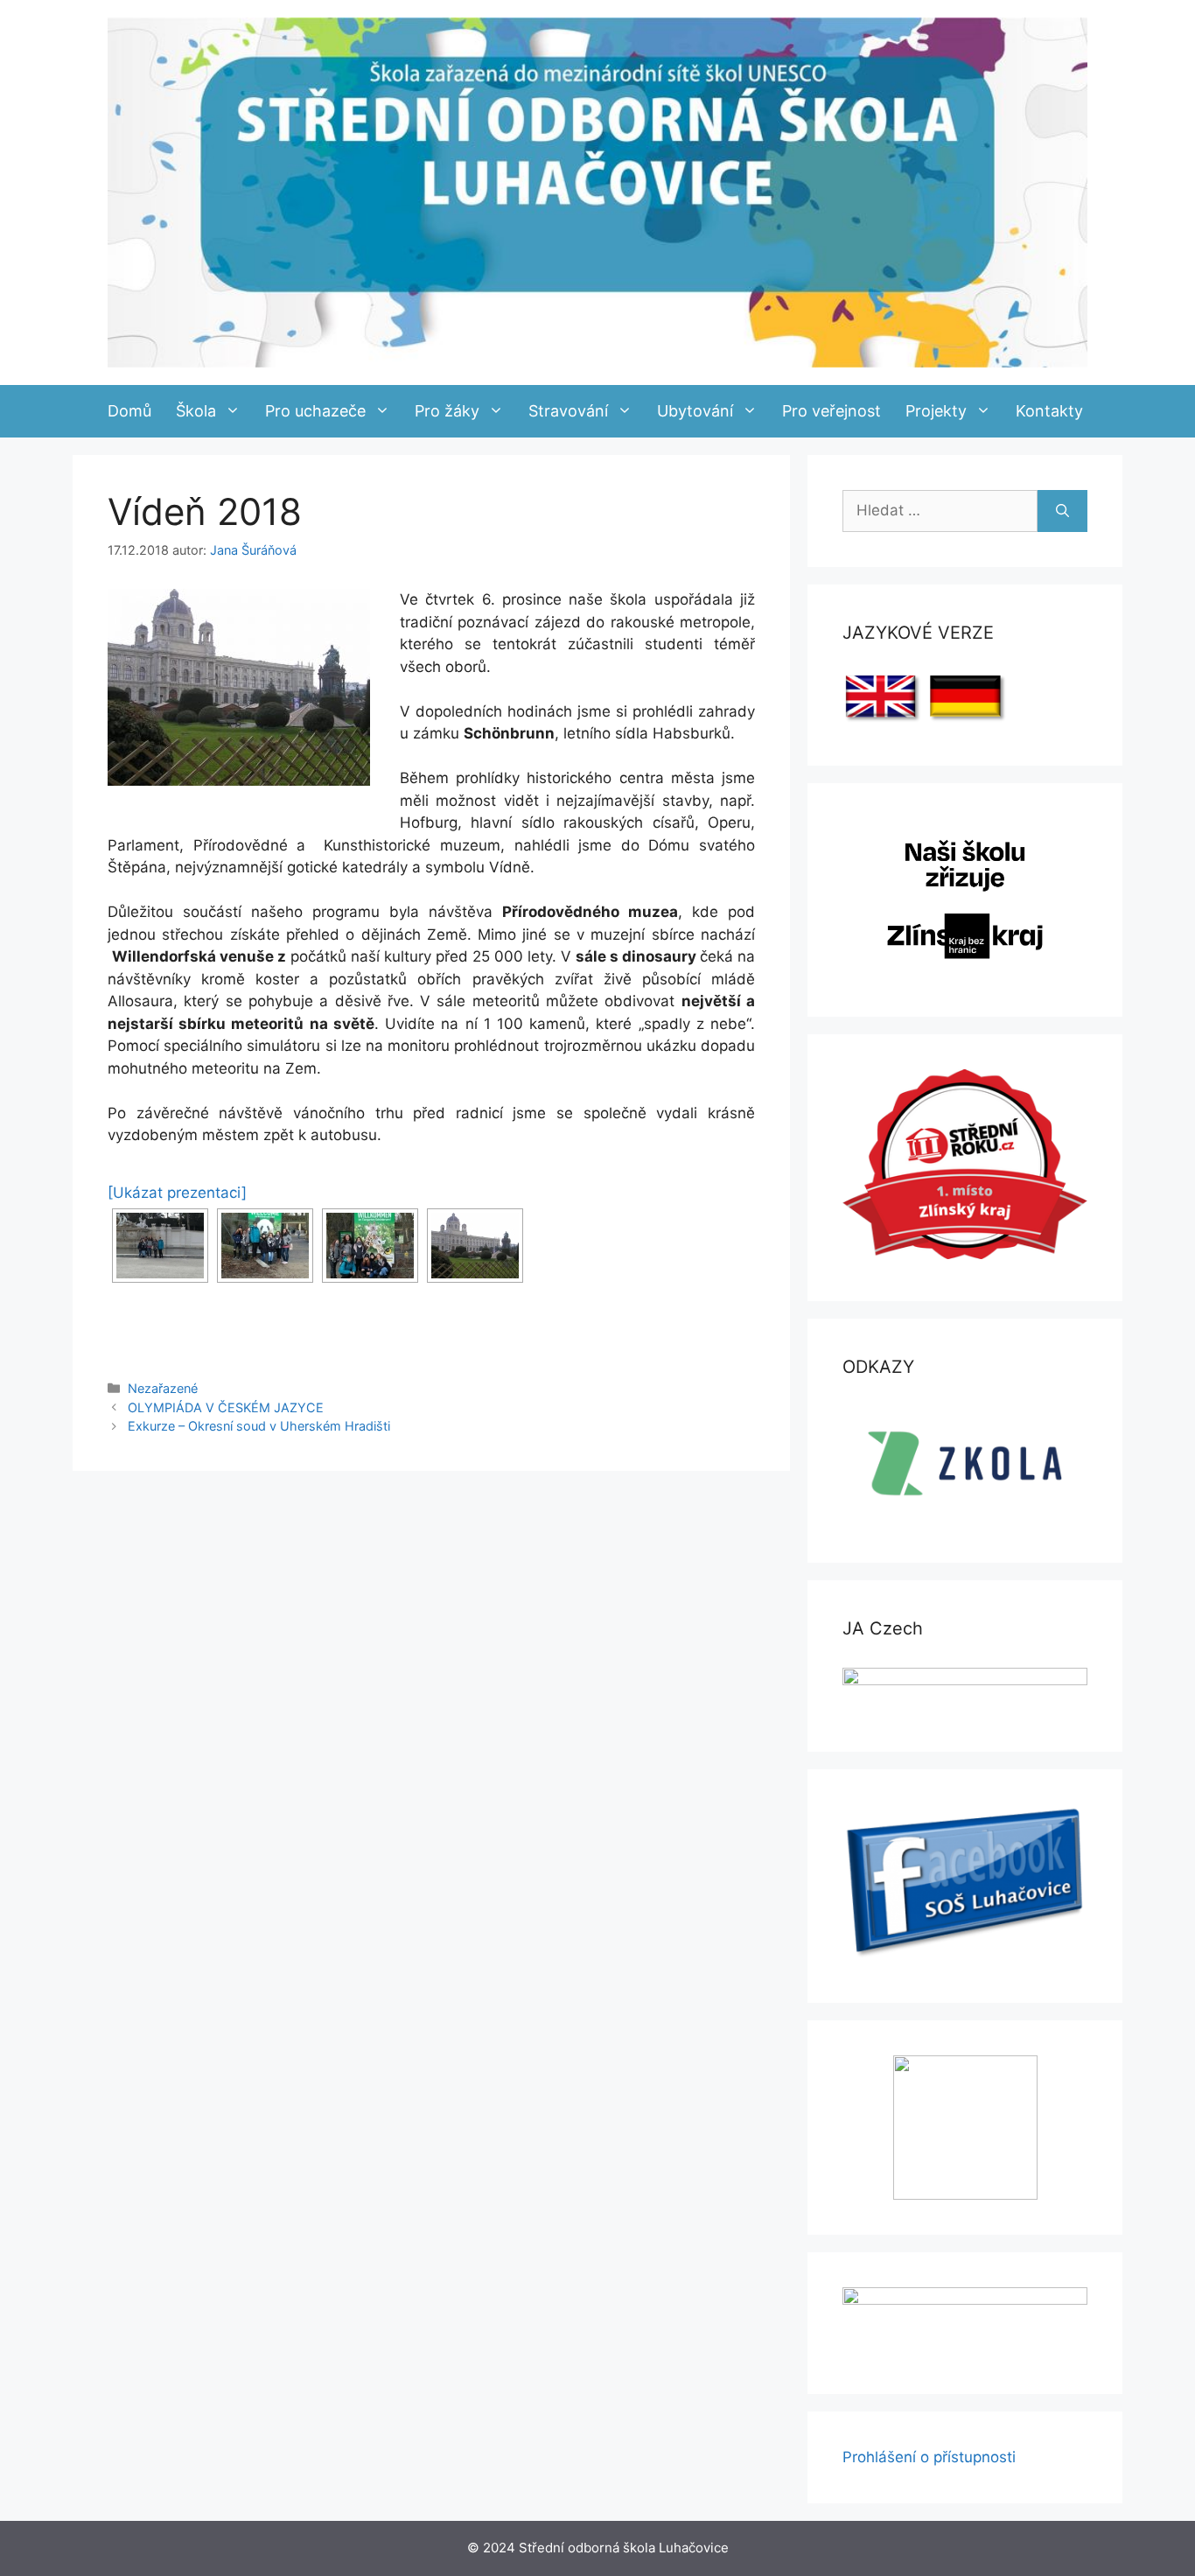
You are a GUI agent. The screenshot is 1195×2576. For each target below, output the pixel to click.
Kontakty (1049, 411)
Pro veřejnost (832, 411)
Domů (129, 411)
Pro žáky (447, 411)
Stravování (568, 411)
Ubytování (695, 411)
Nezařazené (163, 1388)
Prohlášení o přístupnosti (929, 2457)
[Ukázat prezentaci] (177, 1193)
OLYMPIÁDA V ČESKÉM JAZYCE (226, 1407)
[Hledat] (1062, 511)
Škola (196, 411)
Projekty (936, 411)
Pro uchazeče (315, 411)
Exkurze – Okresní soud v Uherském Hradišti (259, 1426)
